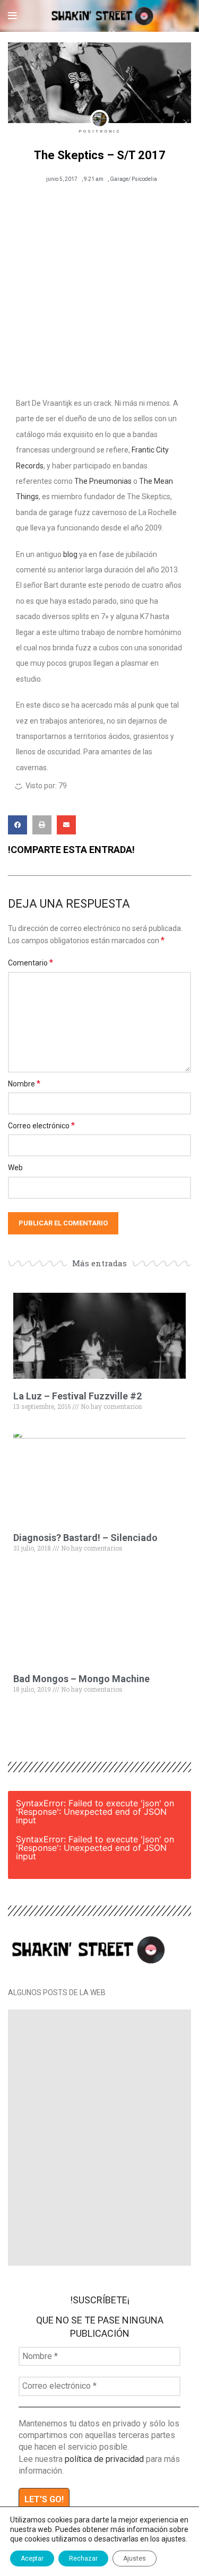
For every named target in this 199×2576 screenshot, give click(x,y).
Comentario (31, 963)
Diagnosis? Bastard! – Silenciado (85, 1538)
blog (70, 554)
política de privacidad (104, 2459)
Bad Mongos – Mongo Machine (81, 1679)
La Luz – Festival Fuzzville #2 (77, 1396)
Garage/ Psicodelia (133, 179)
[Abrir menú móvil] (12, 16)
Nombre (24, 1084)
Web (15, 1168)
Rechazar (83, 2558)
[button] (18, 825)
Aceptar (32, 2558)
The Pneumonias (103, 481)
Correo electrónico (41, 1125)
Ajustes (135, 2558)
